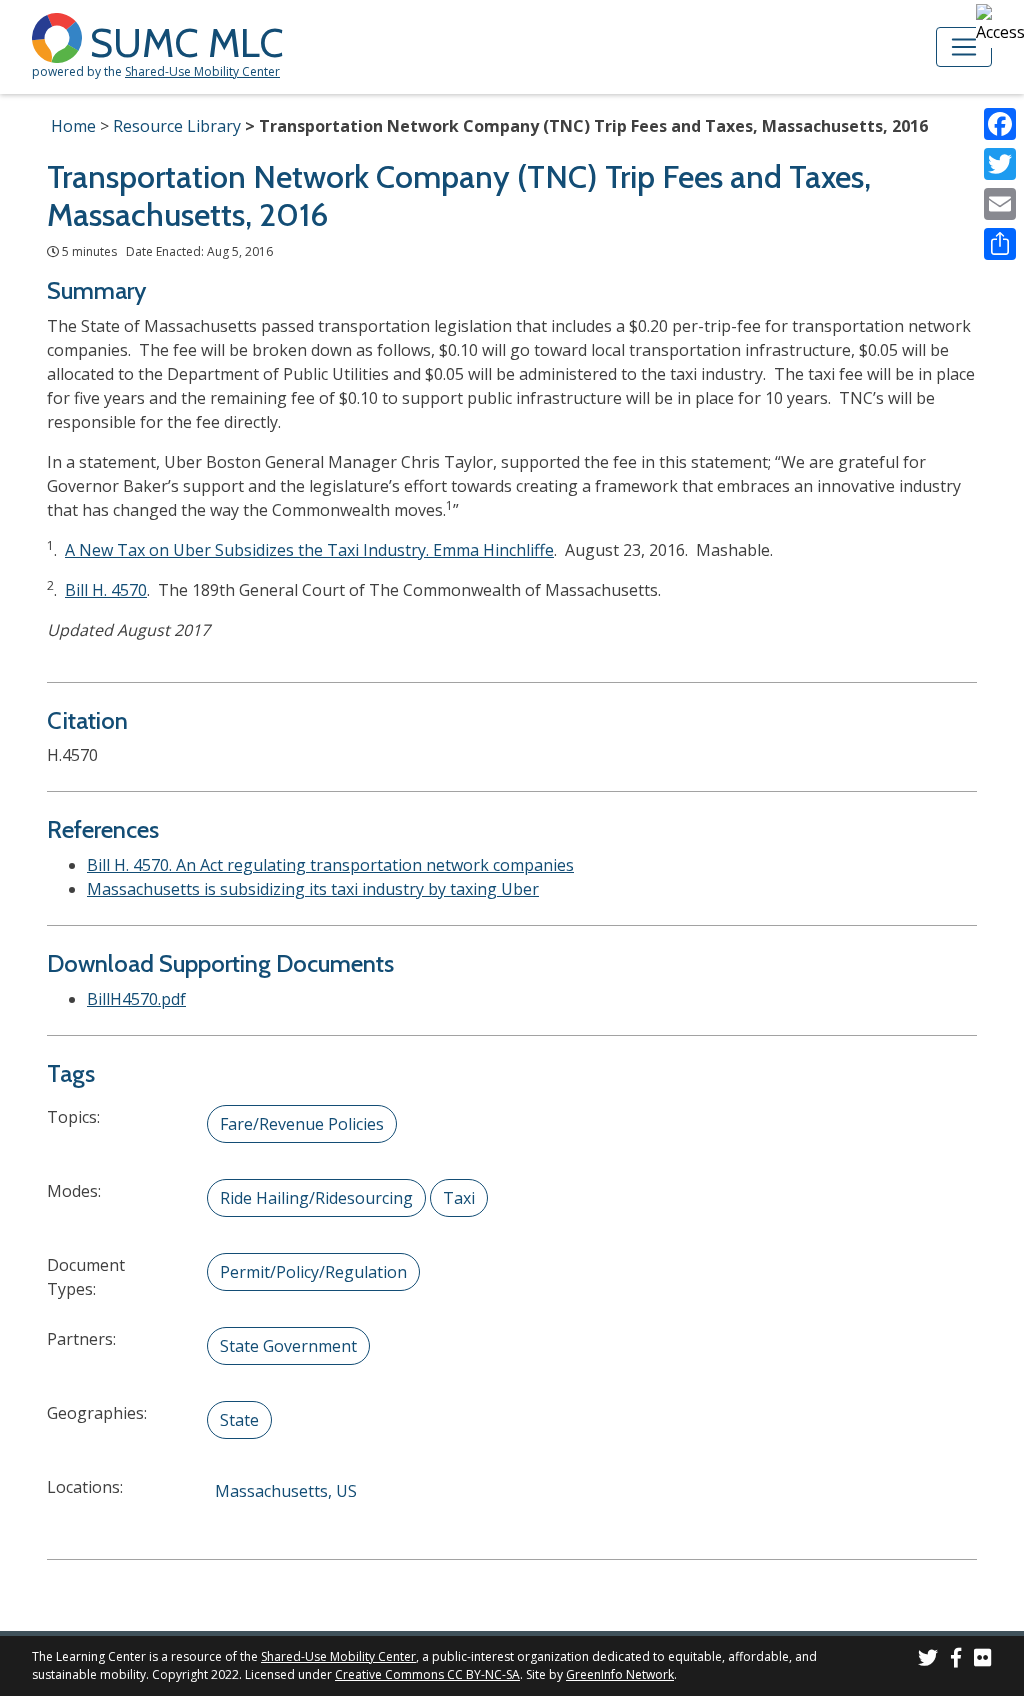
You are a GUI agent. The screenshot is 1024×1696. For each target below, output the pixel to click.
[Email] (1000, 204)
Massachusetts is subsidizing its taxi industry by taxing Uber (313, 889)
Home (73, 126)
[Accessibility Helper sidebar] (1000, 24)
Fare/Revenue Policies (302, 1124)
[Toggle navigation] (964, 47)
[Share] (1000, 244)
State (239, 1420)
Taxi (459, 1198)
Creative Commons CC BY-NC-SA (427, 1674)
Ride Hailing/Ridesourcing (316, 1198)
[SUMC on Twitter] (928, 1660)
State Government (288, 1346)
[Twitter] (1000, 164)
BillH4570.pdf (136, 999)
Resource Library (177, 126)
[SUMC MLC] (61, 36)
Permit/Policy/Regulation (313, 1272)
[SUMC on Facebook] (956, 1660)
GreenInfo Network (620, 1674)
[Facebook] (1000, 124)
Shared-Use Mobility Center (202, 71)
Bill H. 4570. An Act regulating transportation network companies (330, 865)
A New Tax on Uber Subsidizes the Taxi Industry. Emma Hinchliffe (309, 550)
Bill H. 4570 (106, 590)
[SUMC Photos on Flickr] (983, 1660)
